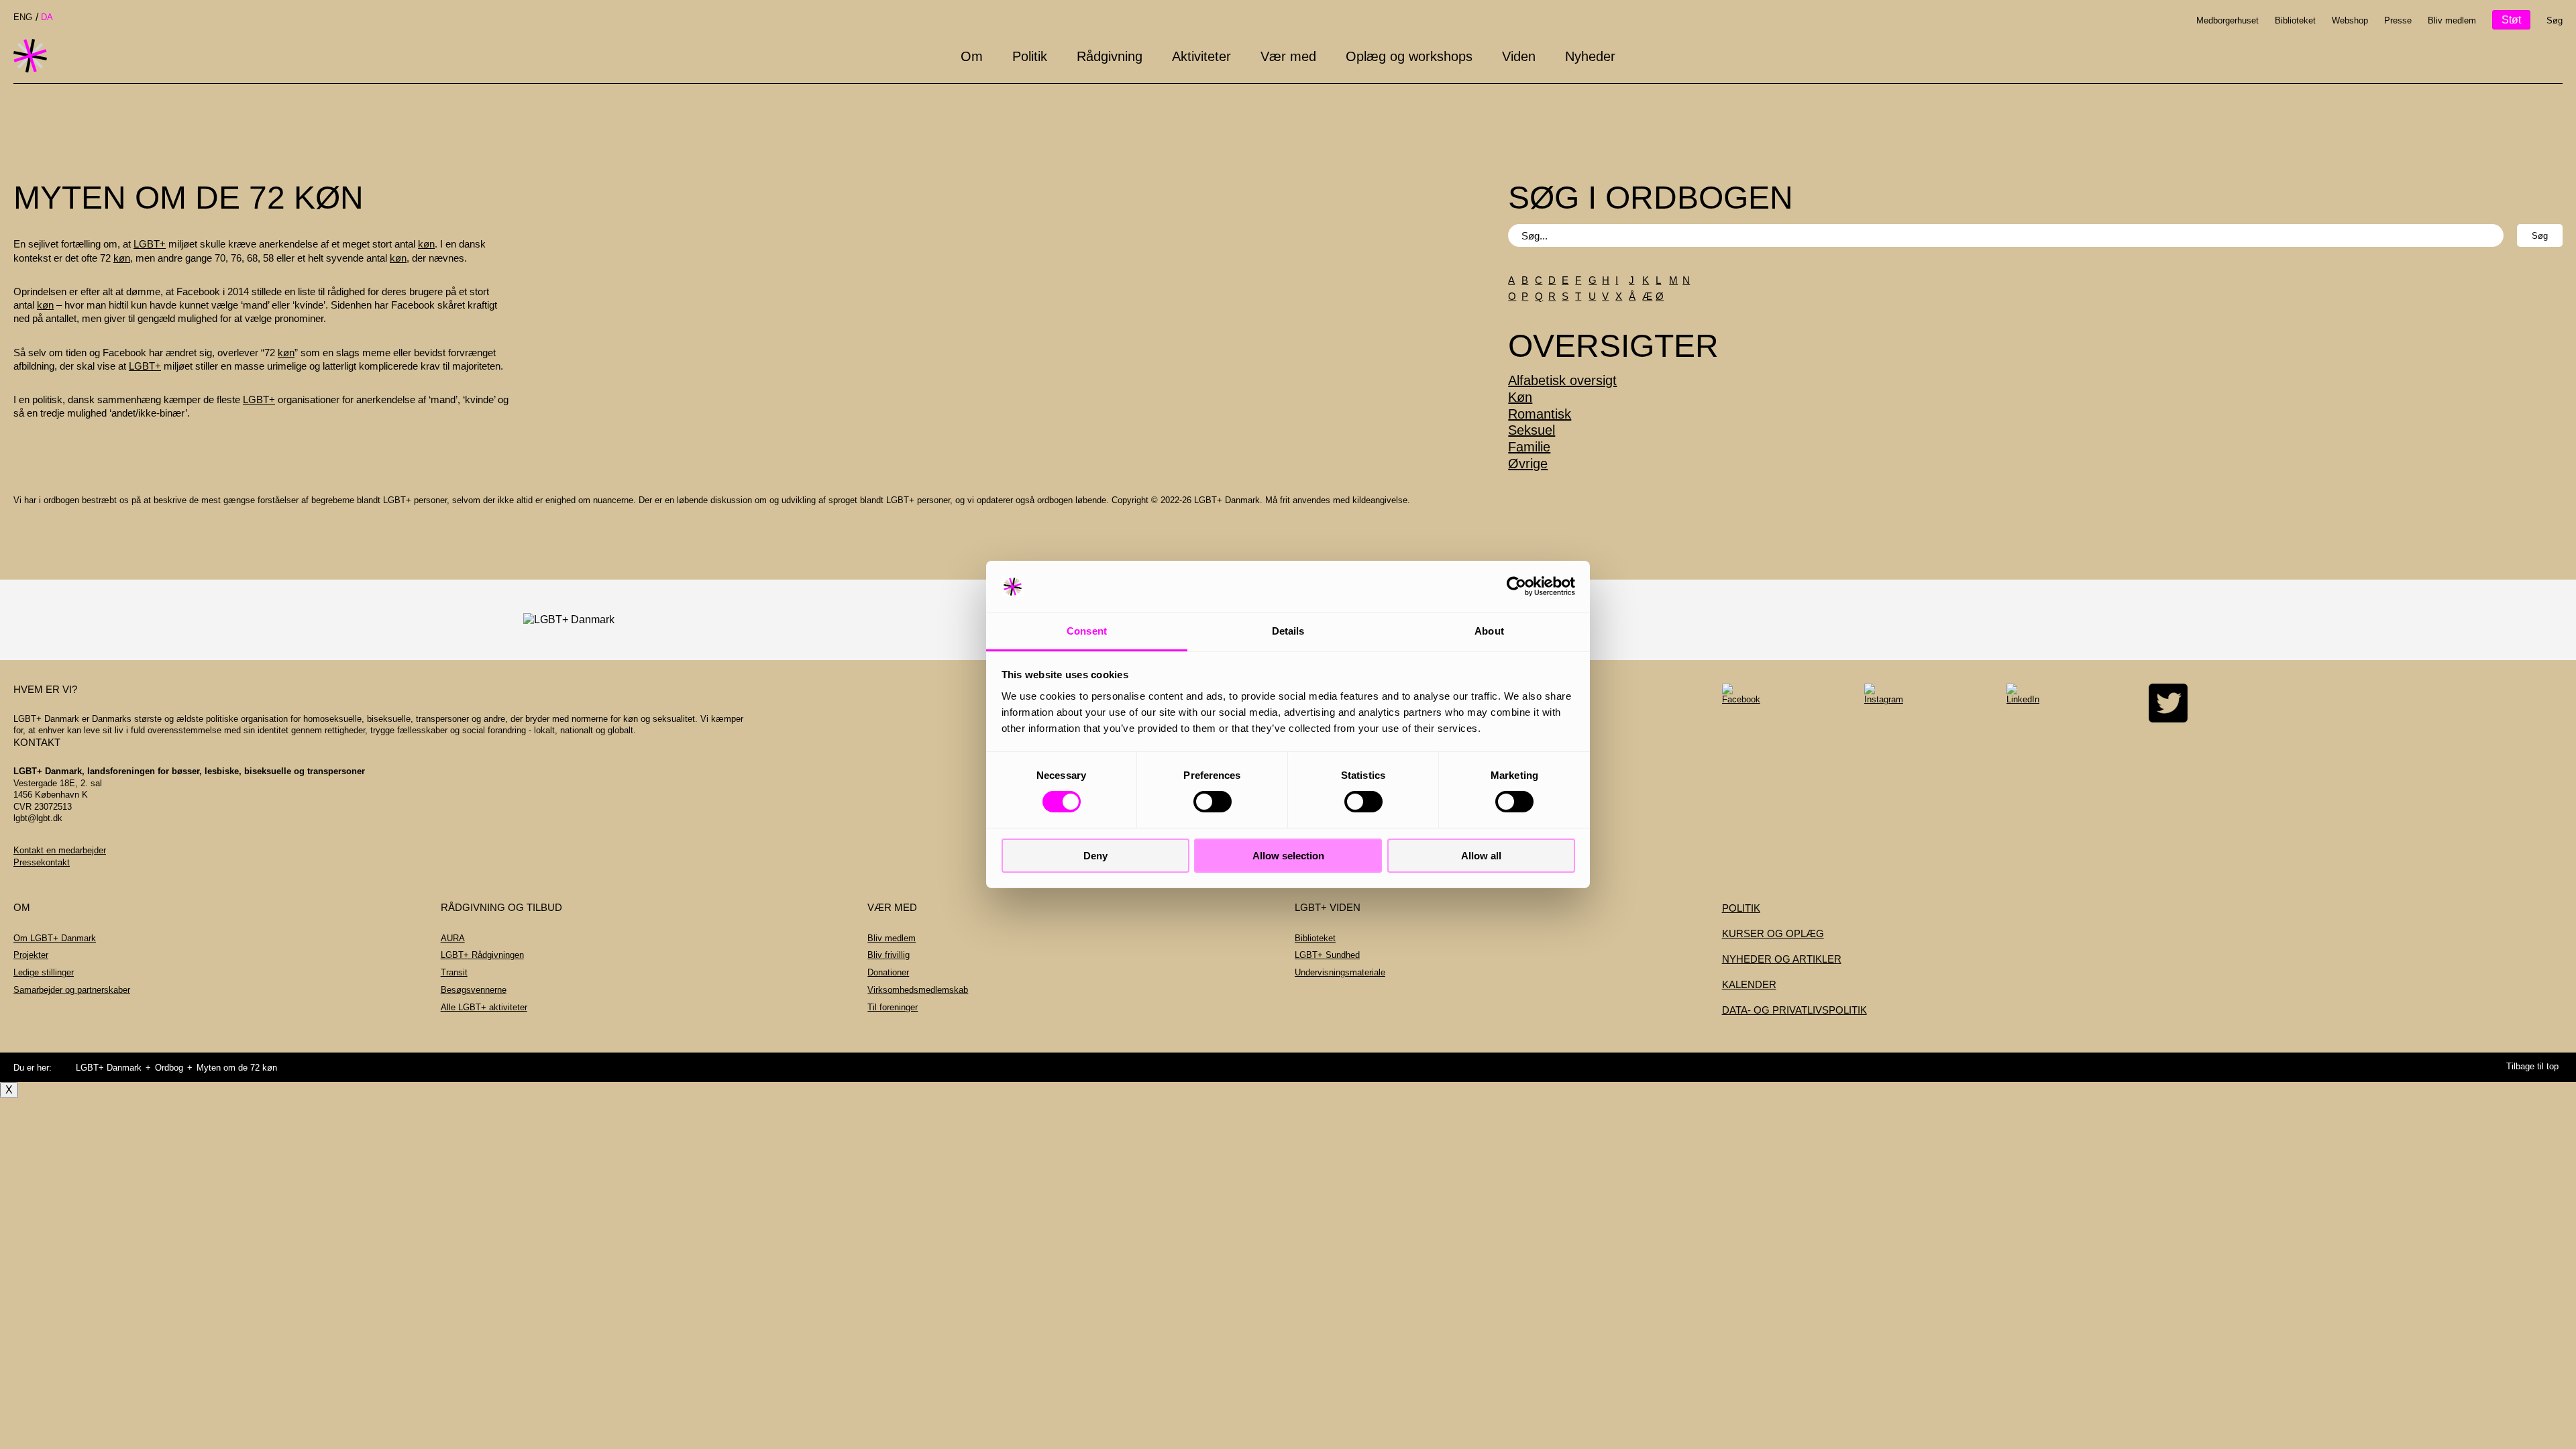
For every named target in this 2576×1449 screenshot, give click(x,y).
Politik (1030, 56)
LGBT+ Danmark (109, 1068)
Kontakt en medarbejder (60, 850)
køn (426, 244)
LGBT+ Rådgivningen (482, 955)
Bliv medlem (2452, 20)
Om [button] (972, 56)
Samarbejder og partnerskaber (72, 990)
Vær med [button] (1288, 56)
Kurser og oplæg (1773, 933)
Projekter (31, 955)
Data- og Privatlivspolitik (1794, 1010)
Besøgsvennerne (474, 990)
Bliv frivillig (889, 955)
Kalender (1749, 984)
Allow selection (1288, 856)
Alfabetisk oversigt (1562, 380)
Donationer (888, 972)
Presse (2398, 20)
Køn (1520, 397)
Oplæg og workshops (1409, 56)
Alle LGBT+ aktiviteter (484, 1007)
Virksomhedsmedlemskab (918, 990)
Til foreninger (893, 1007)
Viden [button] (1519, 56)
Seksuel (1532, 430)
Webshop (2350, 20)
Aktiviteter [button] (1201, 56)
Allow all (1481, 856)
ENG (23, 17)
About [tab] (1489, 631)
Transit (454, 972)
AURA (453, 938)
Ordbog (169, 1068)
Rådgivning (1110, 56)
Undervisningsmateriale (1340, 972)
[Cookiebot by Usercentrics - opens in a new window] (1516, 586)
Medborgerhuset (2228, 20)
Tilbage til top (2532, 1066)
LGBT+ (150, 244)
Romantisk (1540, 414)
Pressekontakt (42, 862)
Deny (1095, 856)
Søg (2555, 20)
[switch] (1213, 802)
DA (47, 17)
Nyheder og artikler (1782, 959)
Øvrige (1528, 464)
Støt (2511, 20)
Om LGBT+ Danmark (55, 938)
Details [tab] (1288, 631)
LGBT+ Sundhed (1327, 955)
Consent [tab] (1087, 631)
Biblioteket (2295, 20)
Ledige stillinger (44, 972)
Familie (1529, 447)
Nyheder (1590, 56)
